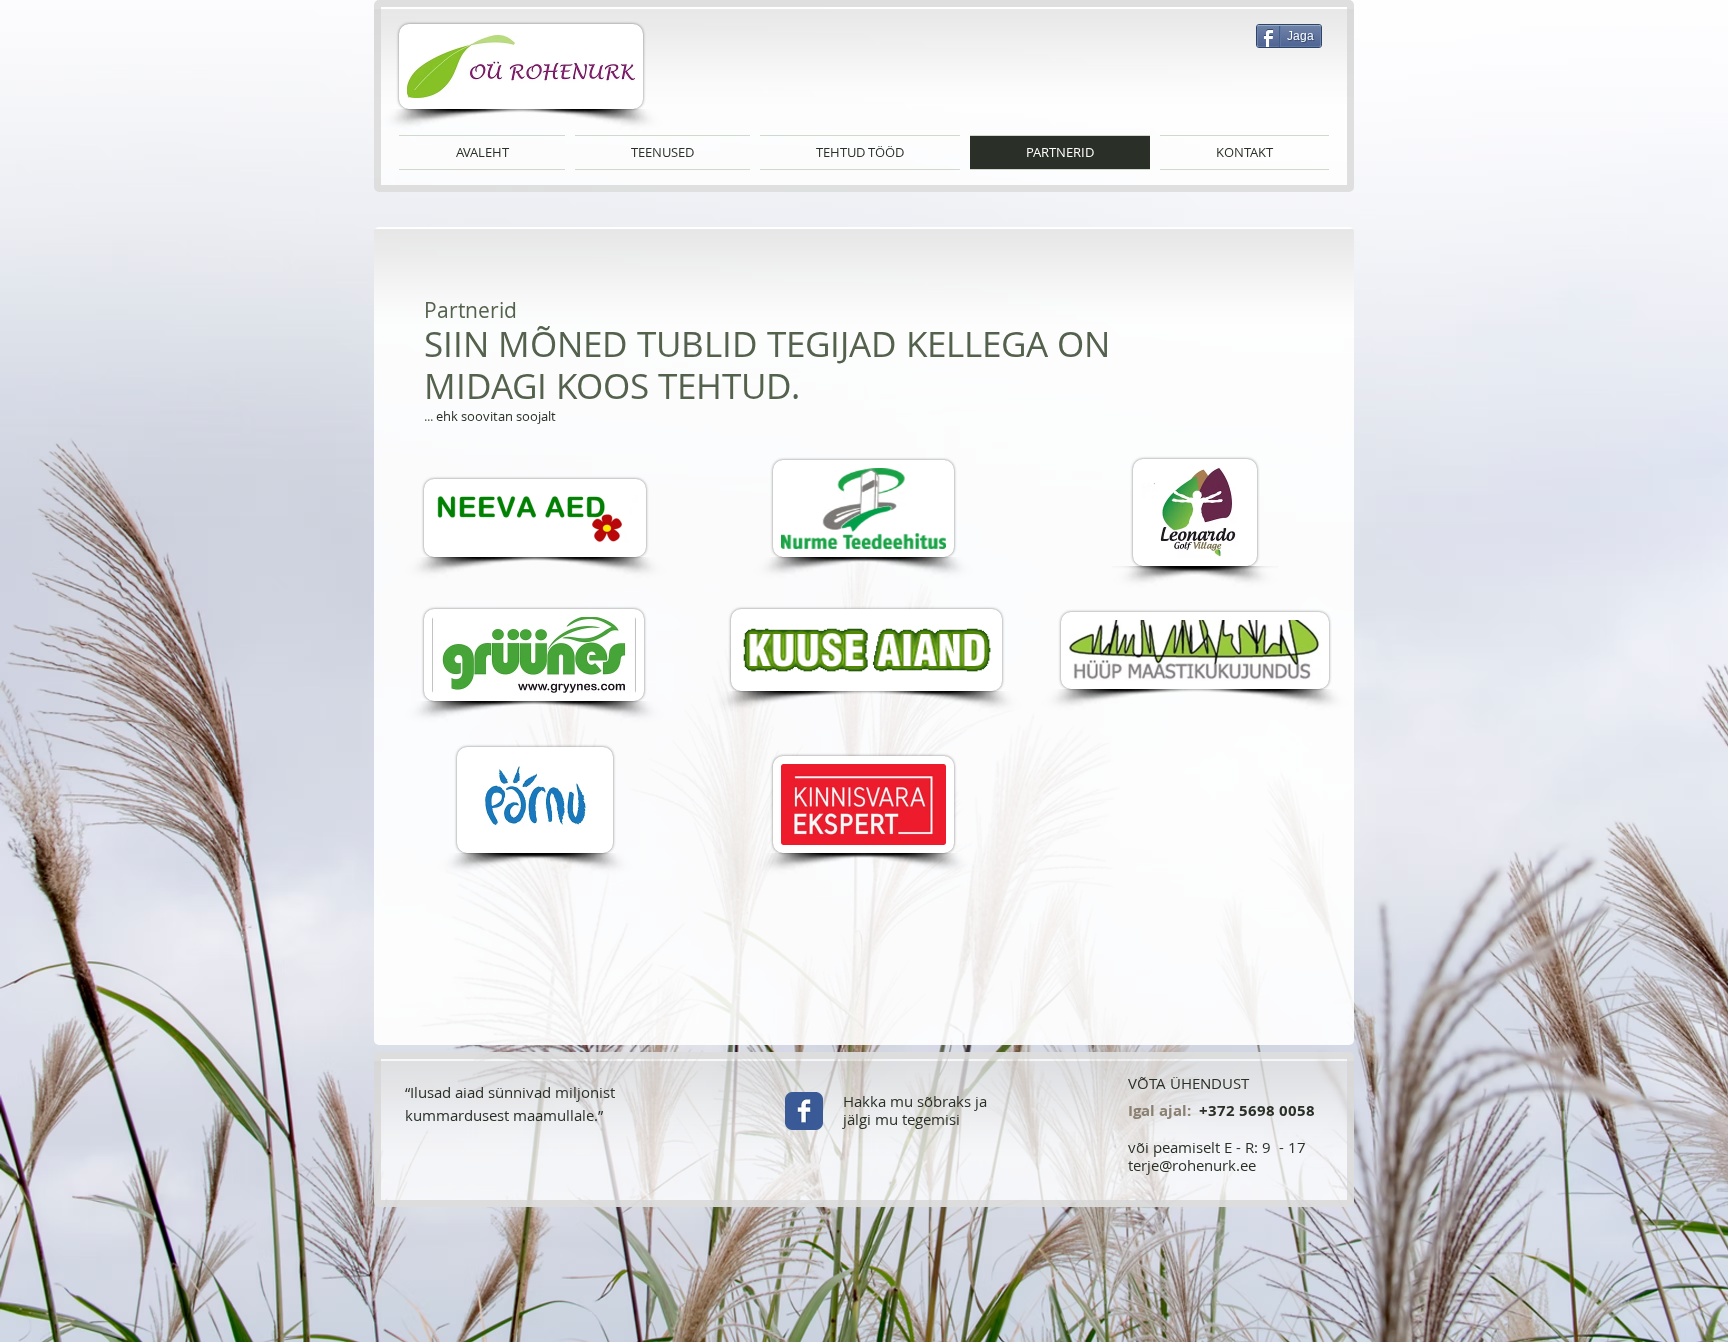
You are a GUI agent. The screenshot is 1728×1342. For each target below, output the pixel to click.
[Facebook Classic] (804, 1111)
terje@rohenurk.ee (1192, 1165)
